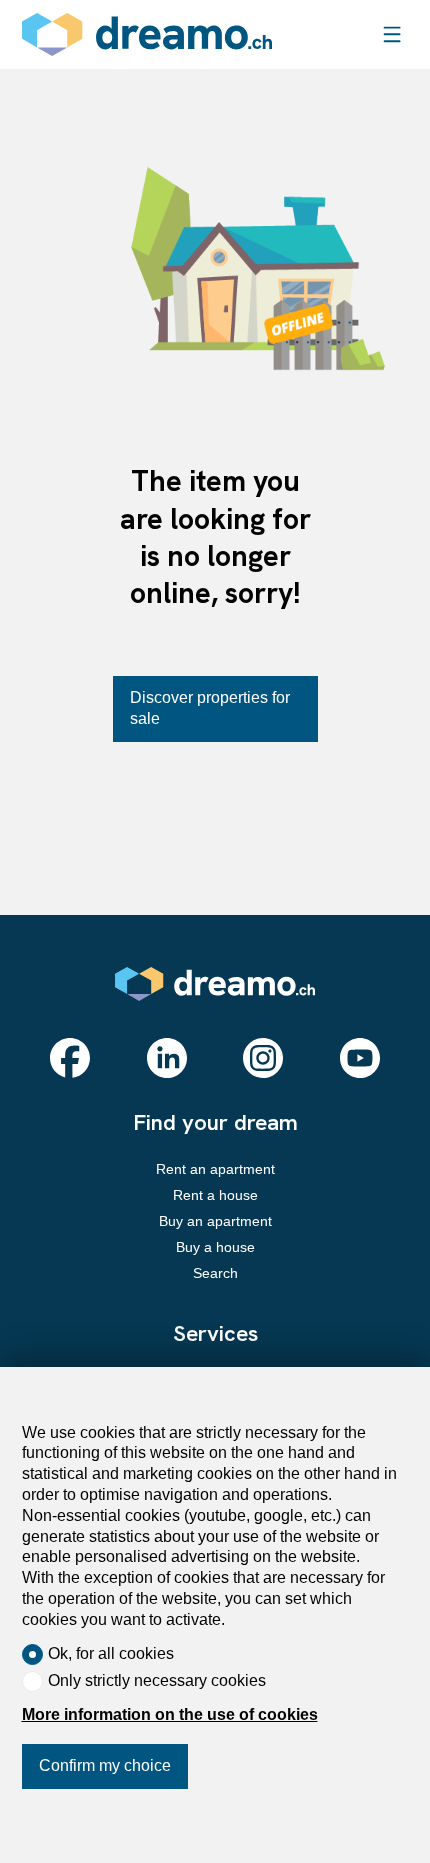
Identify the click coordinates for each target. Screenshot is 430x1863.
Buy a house (215, 1247)
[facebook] (70, 1058)
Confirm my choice (105, 1765)
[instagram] (263, 1058)
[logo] (147, 34)
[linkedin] (167, 1058)
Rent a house (215, 1195)
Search (215, 1273)
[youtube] (360, 1058)
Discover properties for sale (210, 708)
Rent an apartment (215, 1169)
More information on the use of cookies (170, 1714)
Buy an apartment (215, 1221)
